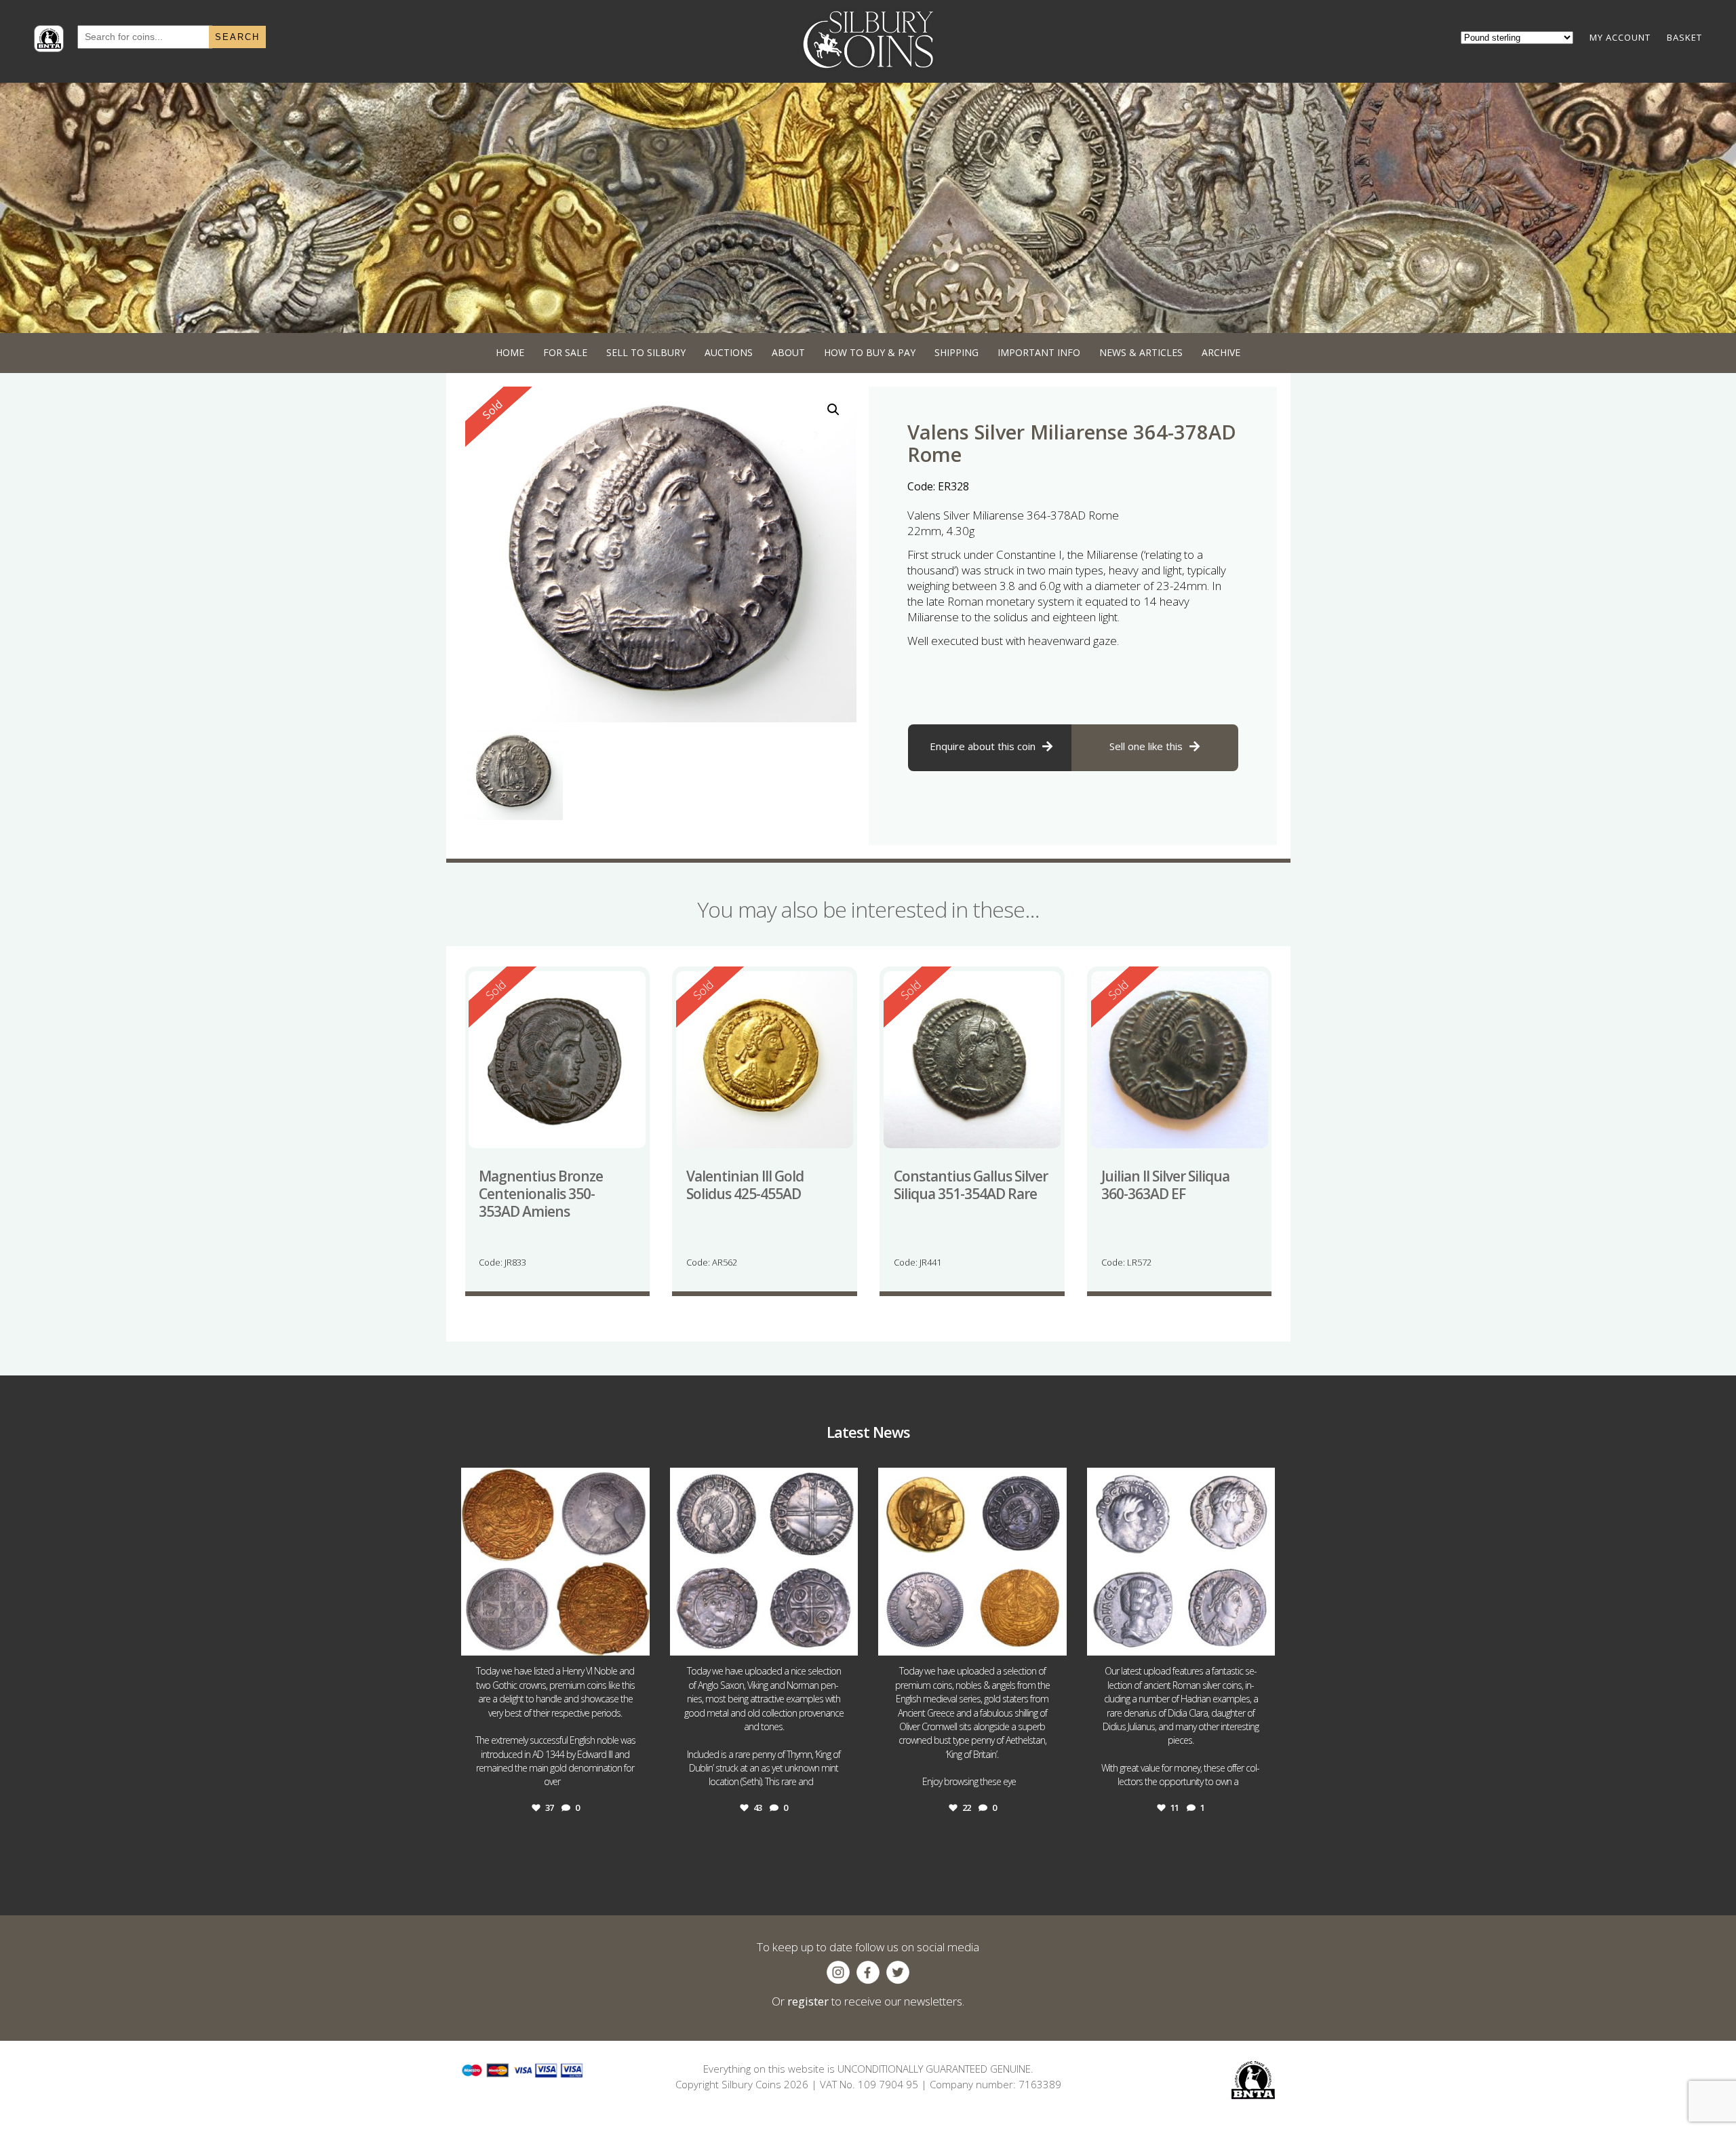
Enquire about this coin (983, 746)
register (808, 2001)
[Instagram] (636, 1639)
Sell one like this (1146, 746)
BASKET (1684, 37)
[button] (833, 410)
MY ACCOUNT (1620, 37)
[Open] (555, 1562)
